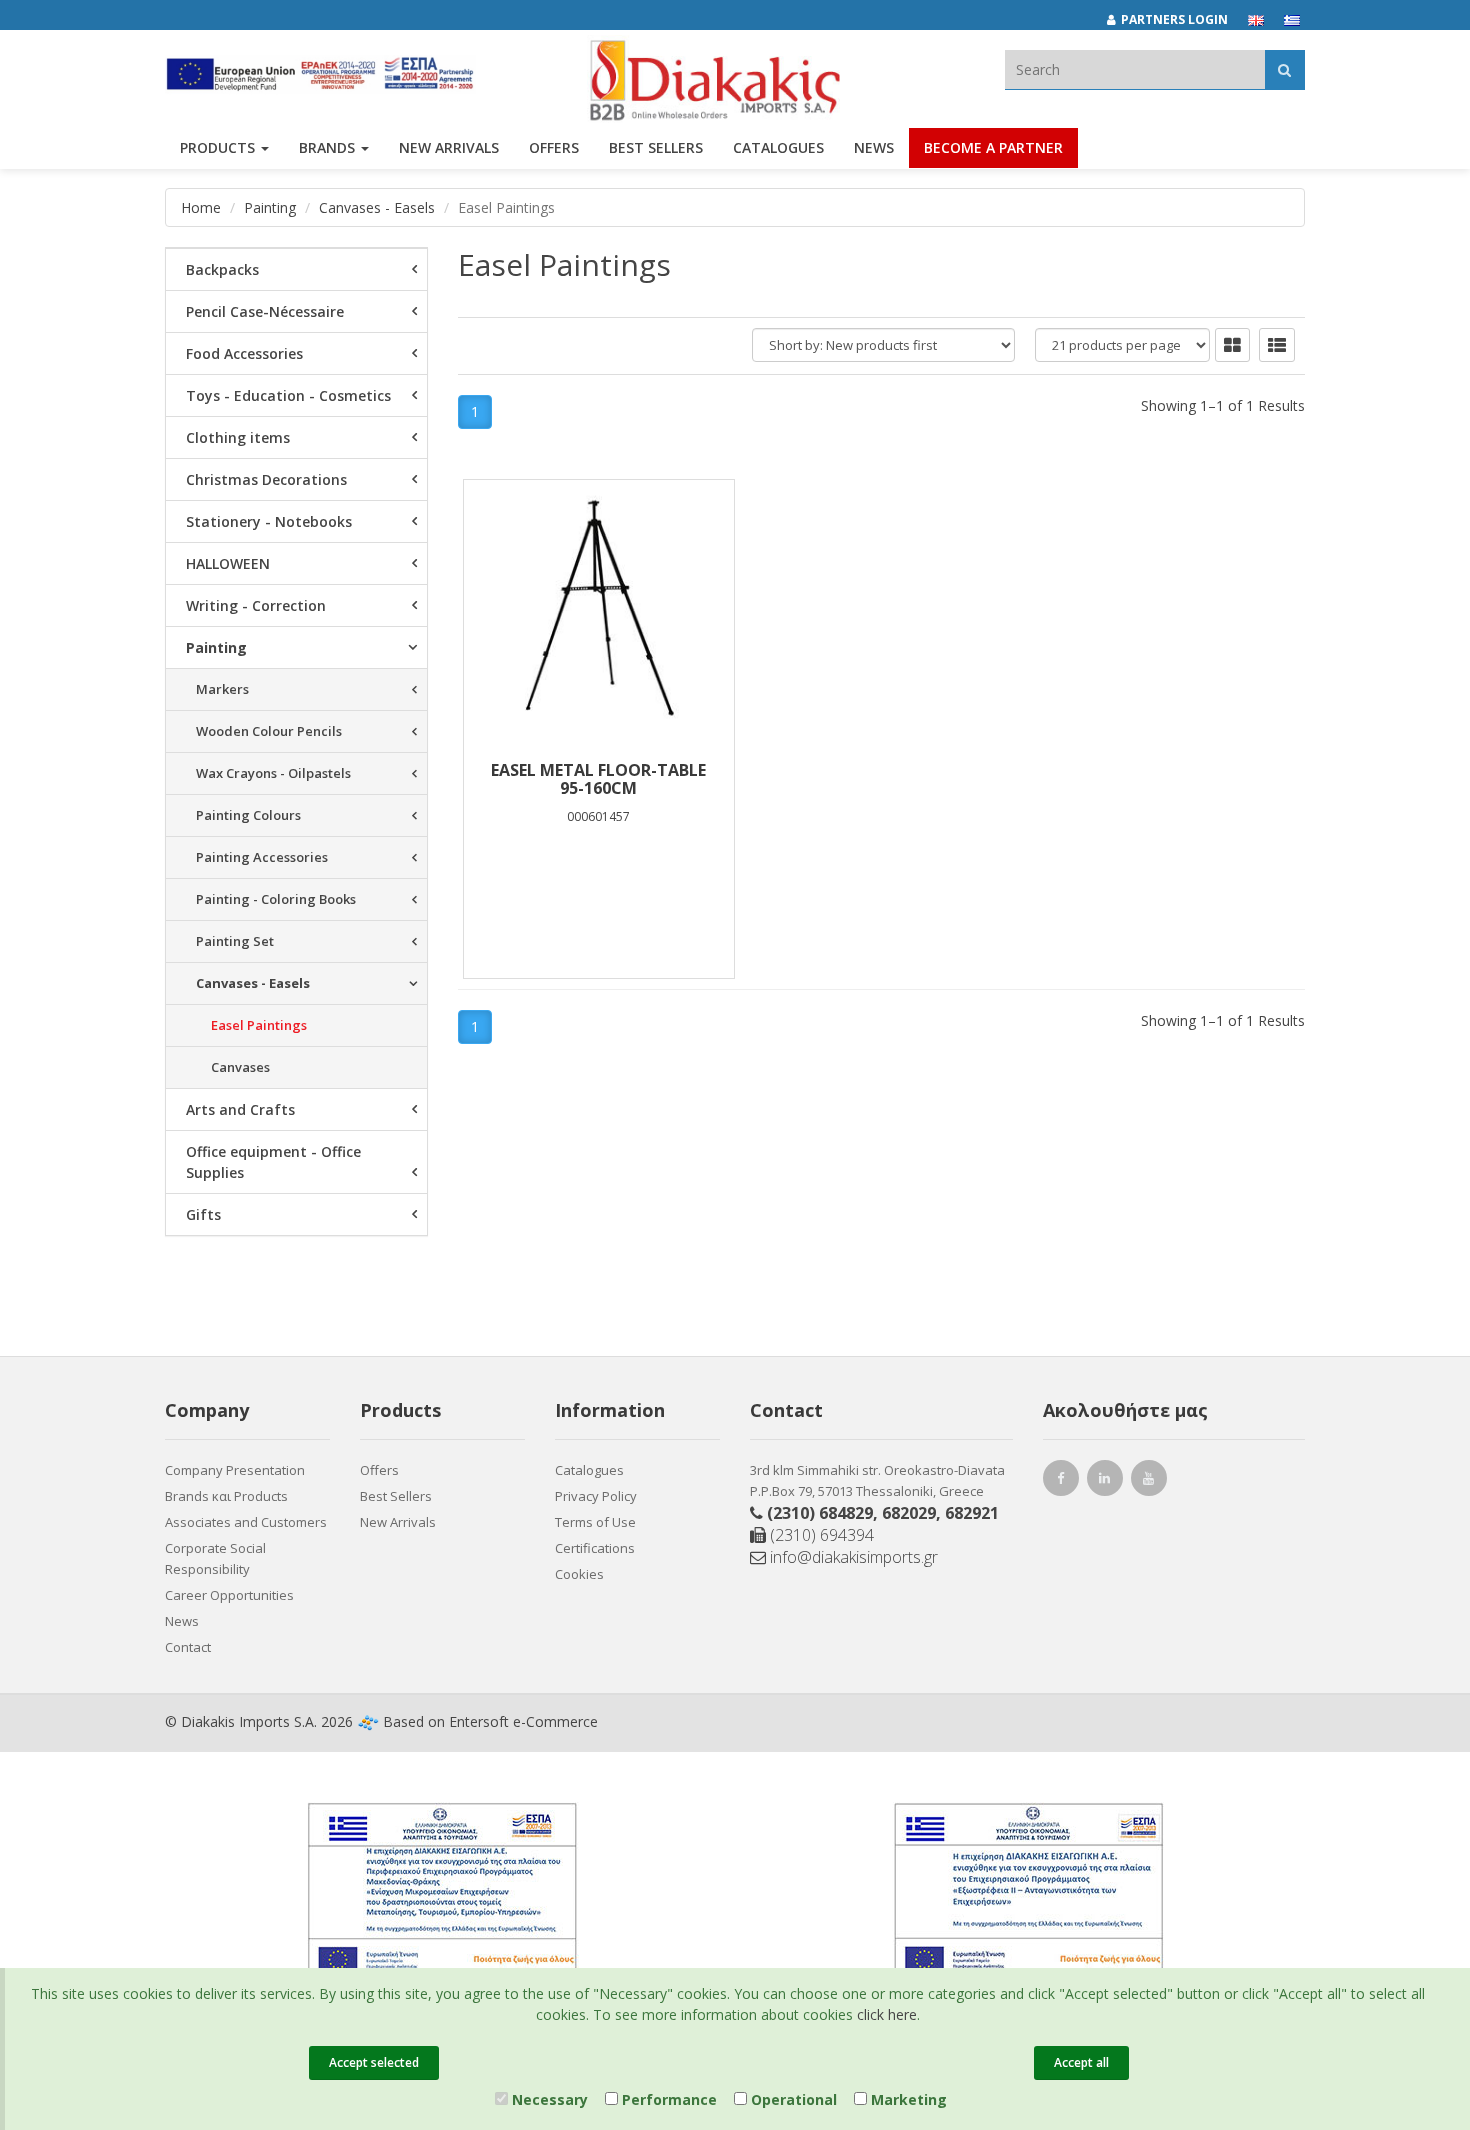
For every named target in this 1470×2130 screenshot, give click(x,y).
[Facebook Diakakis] (1064, 1480)
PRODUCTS (219, 147)
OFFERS (554, 147)
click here (887, 2014)
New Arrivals (398, 1522)
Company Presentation (235, 1470)
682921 (972, 1513)
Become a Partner (993, 147)
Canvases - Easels (377, 207)
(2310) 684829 (820, 1513)
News (874, 147)
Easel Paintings (259, 1025)
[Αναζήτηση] (1284, 69)
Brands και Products (226, 1496)
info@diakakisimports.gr (852, 1557)
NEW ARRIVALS (449, 147)
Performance (667, 2099)
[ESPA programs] (320, 72)
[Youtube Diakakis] (1152, 1480)
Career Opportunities (229, 1595)
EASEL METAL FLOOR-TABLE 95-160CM (598, 779)
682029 (909, 1513)
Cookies (579, 1574)
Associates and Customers (246, 1522)
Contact (188, 1647)
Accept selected (374, 2062)
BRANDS (329, 147)
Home (201, 207)
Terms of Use (595, 1522)
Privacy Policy (596, 1496)
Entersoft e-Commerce (523, 1721)
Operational (792, 2099)
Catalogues (778, 147)
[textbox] (1135, 69)
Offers (379, 1470)
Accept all (1081, 2062)
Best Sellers (656, 147)
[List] (1277, 345)
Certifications (595, 1548)
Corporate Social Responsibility (215, 1558)
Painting (270, 207)
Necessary (548, 2099)
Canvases (240, 1067)
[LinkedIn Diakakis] (1108, 1480)
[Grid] (1232, 345)
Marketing (907, 2099)
